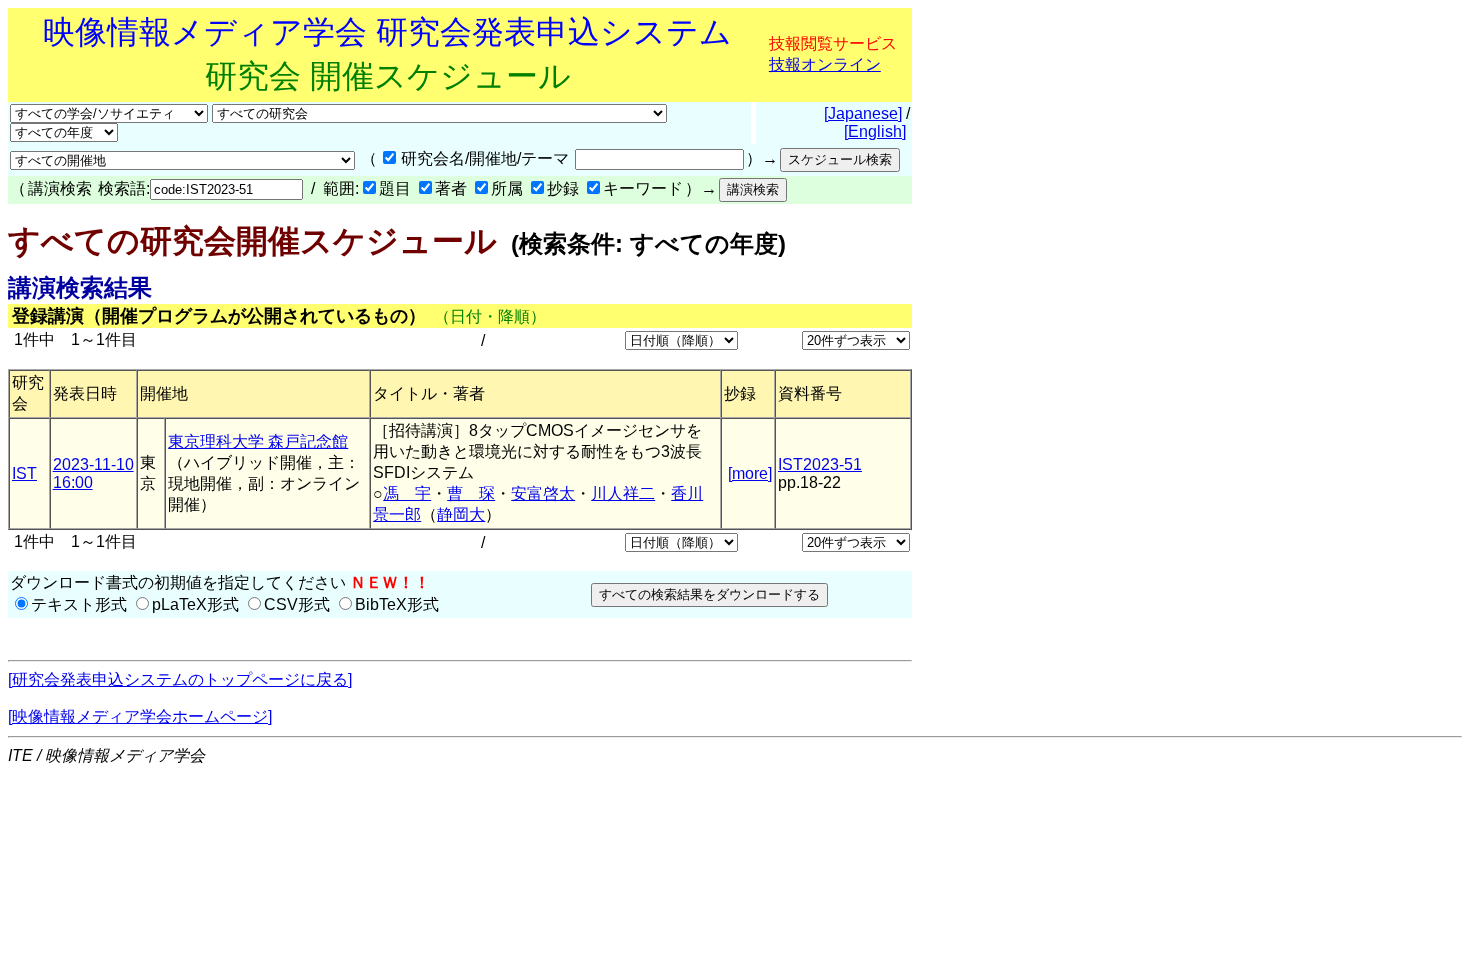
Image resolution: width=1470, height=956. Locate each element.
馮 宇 (407, 493)
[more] (750, 473)
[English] (875, 131)
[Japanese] (863, 113)
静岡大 (461, 514)
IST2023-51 (820, 464)
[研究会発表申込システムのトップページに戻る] (180, 679)
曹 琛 (471, 493)
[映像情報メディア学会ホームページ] (140, 716)
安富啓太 (543, 493)
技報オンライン (825, 64)
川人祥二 (623, 493)
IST (24, 473)
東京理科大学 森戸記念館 (258, 441)
